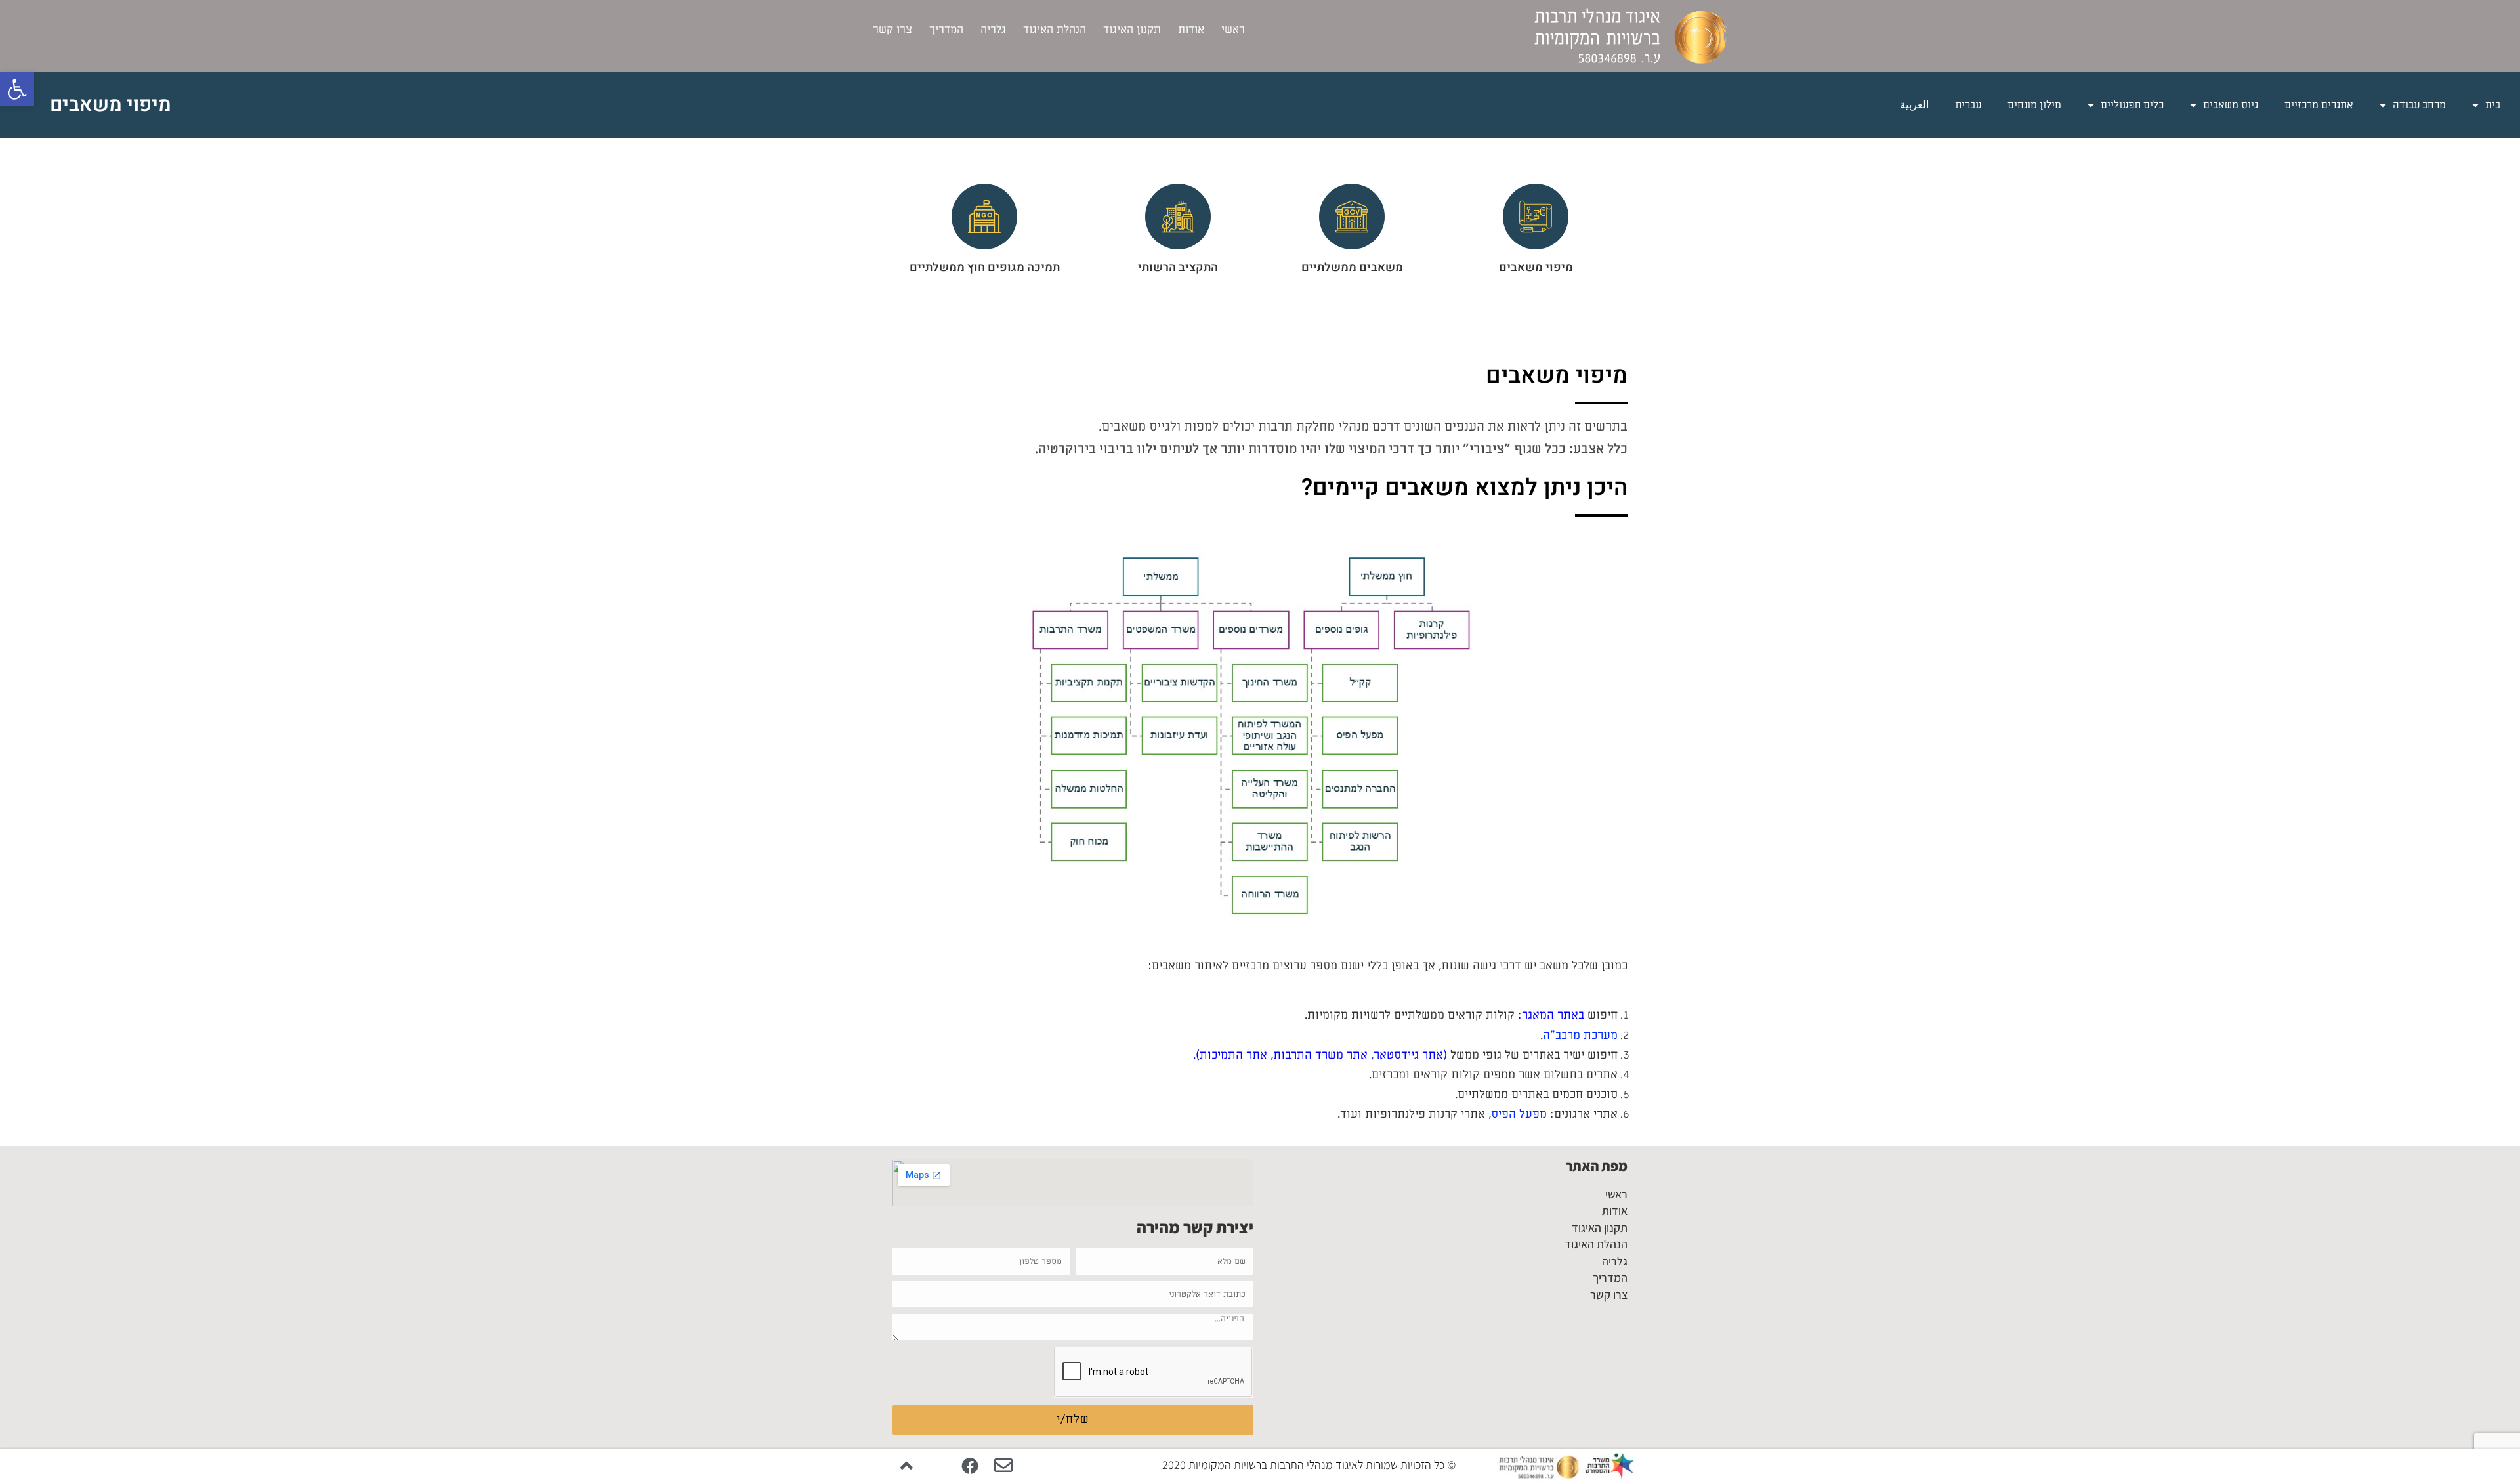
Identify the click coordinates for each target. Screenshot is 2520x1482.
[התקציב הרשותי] (1178, 217)
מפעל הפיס (1519, 1114)
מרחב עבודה (2419, 105)
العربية (1914, 105)
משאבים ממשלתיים (1352, 267)
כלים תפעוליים (2132, 105)
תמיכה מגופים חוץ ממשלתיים (985, 267)
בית (2493, 105)
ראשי (1233, 30)
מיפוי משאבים (1536, 267)
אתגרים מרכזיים (2319, 105)
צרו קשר (892, 30)
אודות (1191, 30)
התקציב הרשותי (1178, 267)
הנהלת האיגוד (1055, 30)
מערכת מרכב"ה (1580, 1035)
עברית (1968, 105)
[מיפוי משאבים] (1536, 217)
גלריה (993, 30)
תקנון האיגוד (1132, 30)
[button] (17, 89)
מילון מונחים (2034, 105)
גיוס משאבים (2231, 105)
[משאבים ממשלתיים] (1352, 217)
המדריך (946, 30)
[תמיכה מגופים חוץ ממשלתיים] (984, 217)
